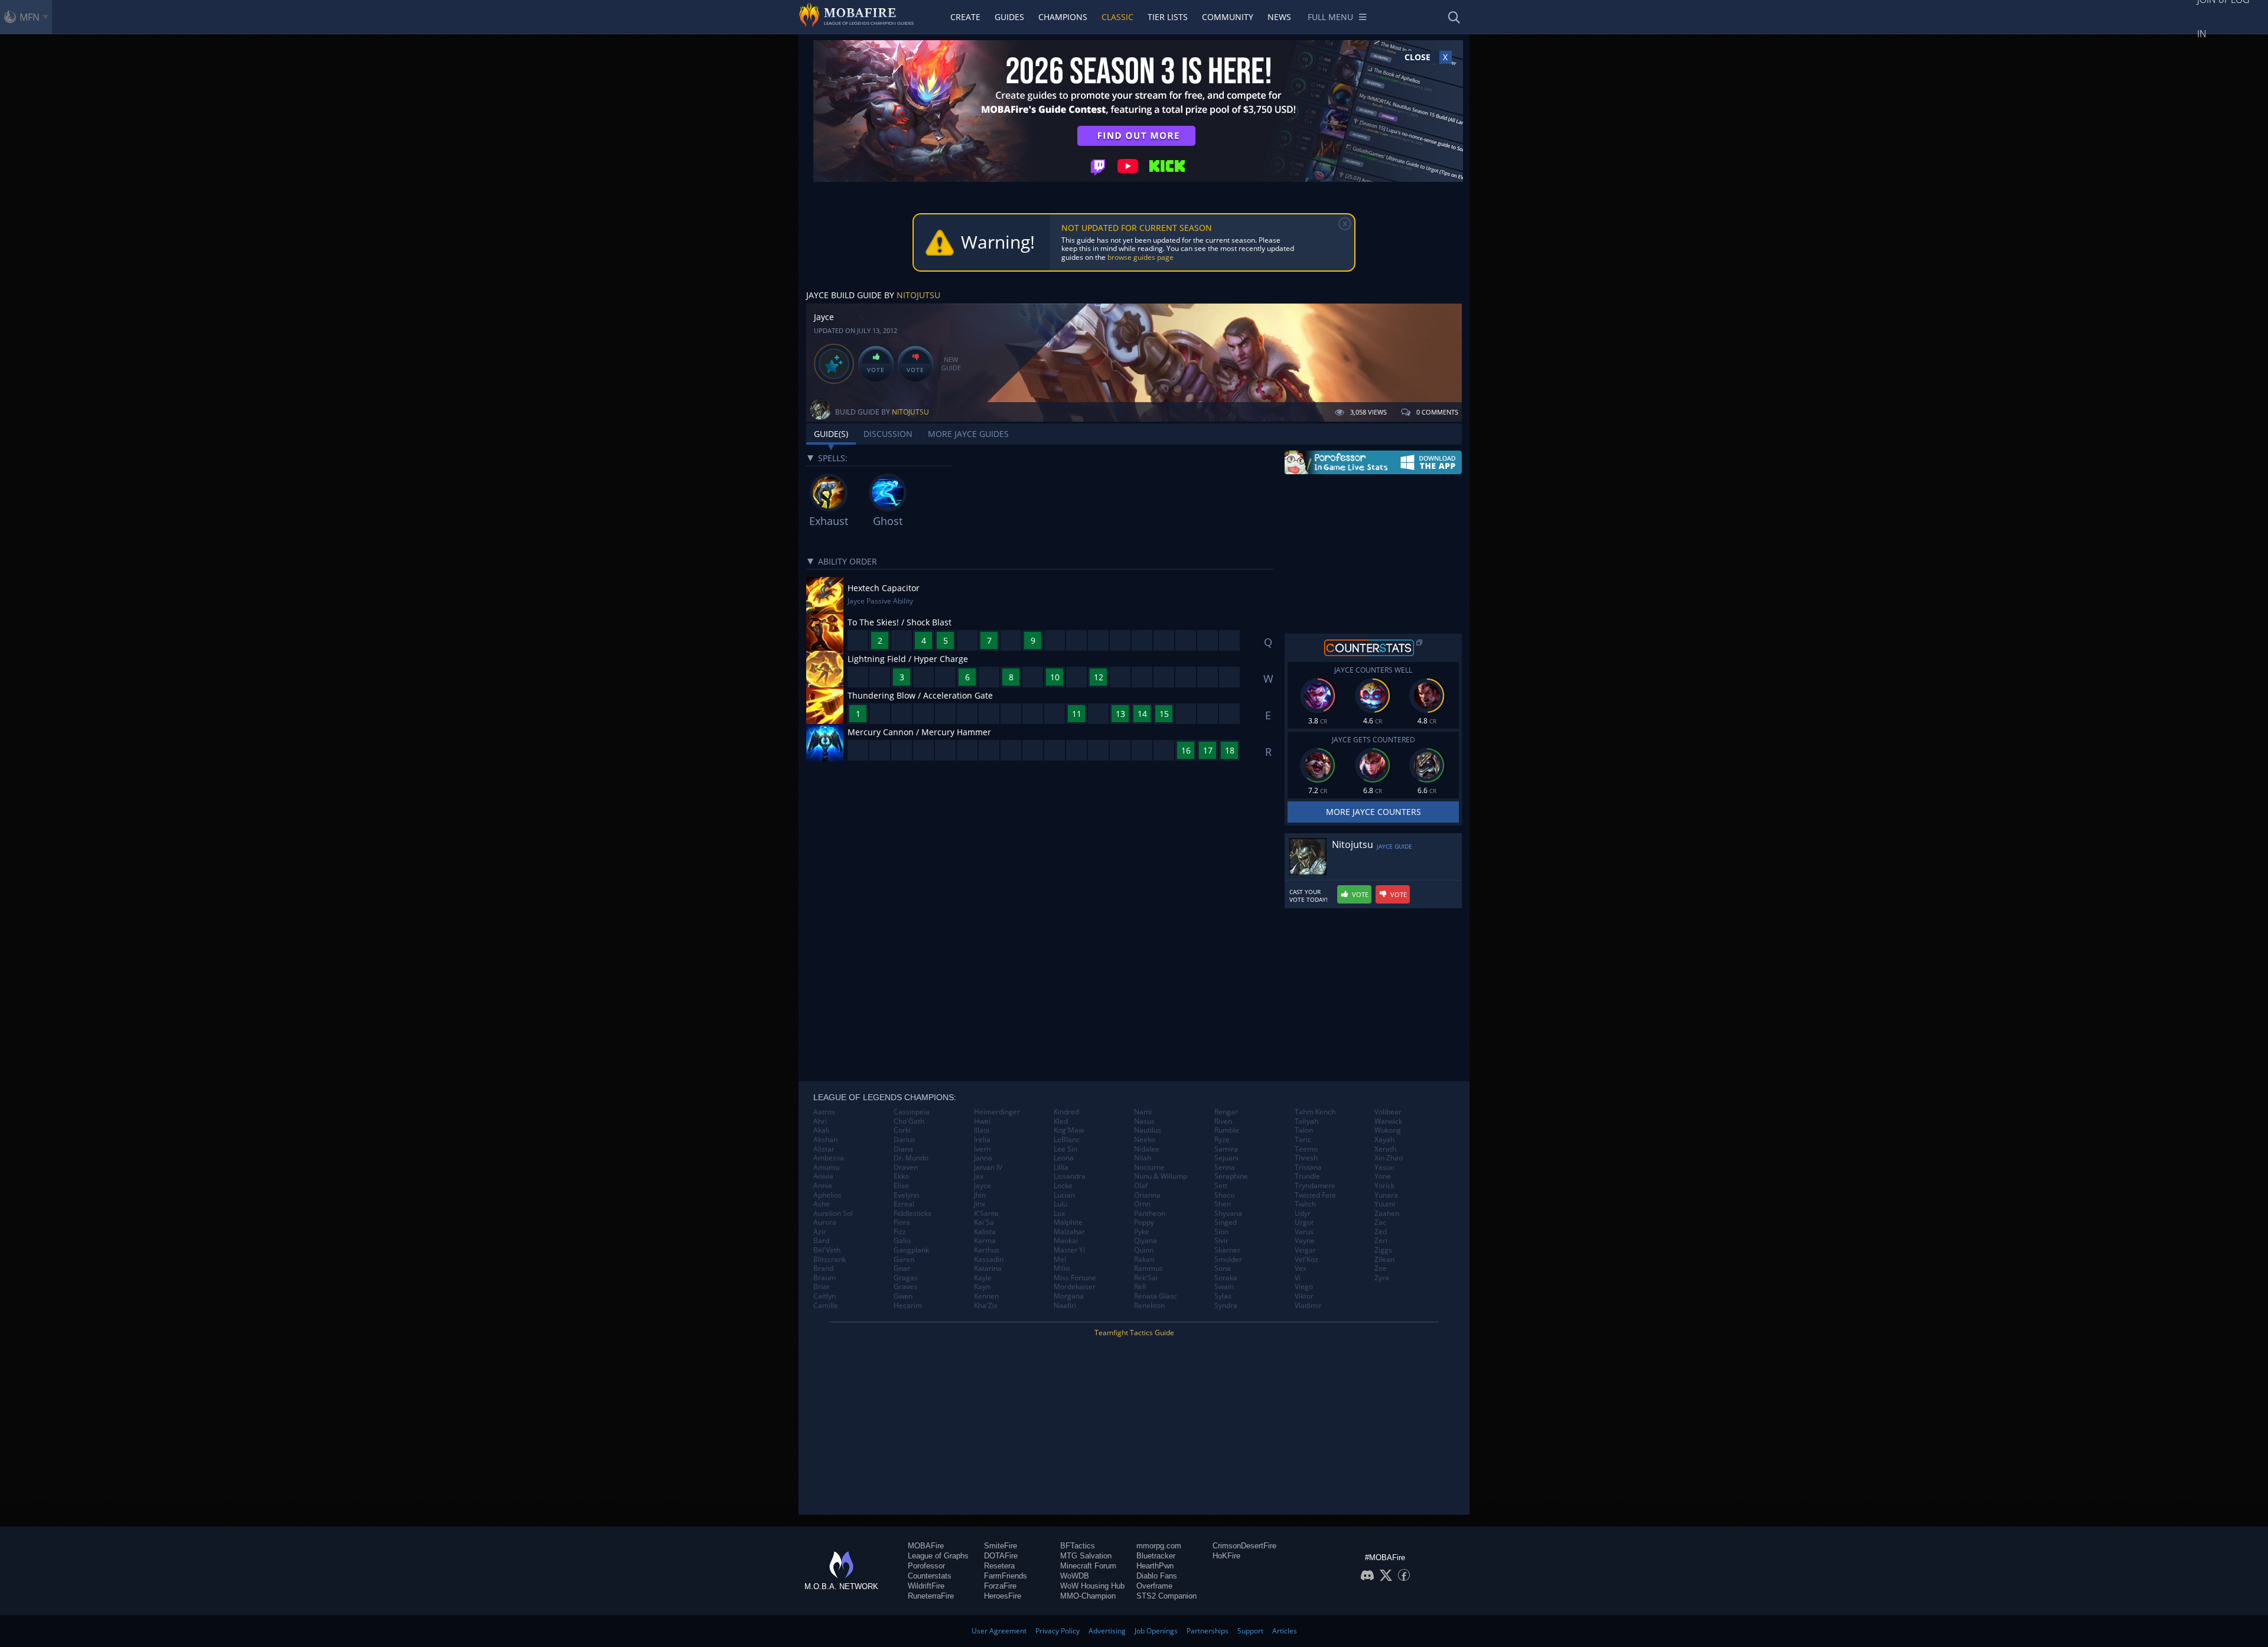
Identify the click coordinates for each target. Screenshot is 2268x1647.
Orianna (1147, 1195)
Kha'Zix (986, 1306)
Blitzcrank (830, 1260)
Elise (901, 1186)
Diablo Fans (1157, 1576)
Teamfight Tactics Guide (1134, 1333)
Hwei (982, 1121)
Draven (906, 1167)
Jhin (980, 1195)
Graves (905, 1287)
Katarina (988, 1268)
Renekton (1149, 1306)
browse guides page (1140, 257)
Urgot (1304, 1222)
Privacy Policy (1058, 1631)
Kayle (983, 1278)
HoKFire (1226, 1556)
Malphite (1068, 1222)
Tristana (1308, 1167)
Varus (1304, 1232)
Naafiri (1065, 1306)
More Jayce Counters (1373, 812)
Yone (1383, 1176)
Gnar (902, 1268)
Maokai (1066, 1241)
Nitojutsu (918, 295)
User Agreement (999, 1631)
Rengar (1226, 1112)
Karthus (987, 1250)
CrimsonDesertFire (1244, 1546)
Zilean (1384, 1260)
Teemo (1306, 1149)
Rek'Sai (1146, 1278)
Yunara (1386, 1195)
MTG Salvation (1086, 1556)
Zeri (1381, 1241)
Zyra (1382, 1278)
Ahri (820, 1121)
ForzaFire (1000, 1586)
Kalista (985, 1232)
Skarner (1227, 1250)
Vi (1298, 1278)
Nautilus (1148, 1130)
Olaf (1141, 1186)
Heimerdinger (997, 1112)
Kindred (1066, 1112)
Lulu (1060, 1204)
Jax (979, 1176)
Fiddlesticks (913, 1214)
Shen (1223, 1204)
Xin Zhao (1389, 1158)
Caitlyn (825, 1296)
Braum (825, 1278)
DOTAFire (1001, 1556)
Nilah (1143, 1158)
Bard (821, 1241)
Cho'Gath (909, 1121)
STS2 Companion (1166, 1596)
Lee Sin (1065, 1149)
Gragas (906, 1278)
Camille (826, 1306)
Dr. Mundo (911, 1158)
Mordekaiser (1075, 1287)
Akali (821, 1130)
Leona (1064, 1158)
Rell (1140, 1287)
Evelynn (906, 1195)
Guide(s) (831, 434)
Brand (823, 1268)
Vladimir (1308, 1306)
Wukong (1388, 1130)
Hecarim (908, 1306)
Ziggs (1383, 1250)
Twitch (1305, 1204)
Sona (1223, 1268)
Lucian (1064, 1195)
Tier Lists (1168, 17)
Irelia (982, 1140)
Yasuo (1384, 1167)
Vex (1301, 1268)
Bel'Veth (827, 1250)
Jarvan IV (988, 1167)
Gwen (903, 1296)
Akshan (825, 1140)
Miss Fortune (1075, 1278)
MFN (30, 17)
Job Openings (1156, 1631)
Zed (1381, 1232)
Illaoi (982, 1130)
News (1279, 17)
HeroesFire (1003, 1596)
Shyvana (1228, 1214)
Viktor (1304, 1296)
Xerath (1385, 1149)
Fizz (900, 1232)
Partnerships (1208, 1631)
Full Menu (1330, 17)
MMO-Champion (1088, 1596)
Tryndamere (1315, 1186)
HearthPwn (1155, 1566)
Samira (1226, 1149)
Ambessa (829, 1158)
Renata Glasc (1156, 1296)
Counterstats (930, 1576)
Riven (1223, 1121)
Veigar (1305, 1250)
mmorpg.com (1159, 1546)
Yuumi (1385, 1204)
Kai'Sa (984, 1222)
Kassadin (989, 1260)
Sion (1221, 1232)
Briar (822, 1287)
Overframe (1154, 1586)
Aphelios (827, 1195)
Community (1228, 17)
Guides (1009, 17)
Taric (1303, 1140)
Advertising (1107, 1631)
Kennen (986, 1296)
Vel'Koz (1306, 1260)
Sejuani (1226, 1158)
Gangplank (911, 1250)
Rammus (1148, 1268)
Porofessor (926, 1566)
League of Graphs (938, 1556)
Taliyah (1306, 1121)
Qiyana (1146, 1241)
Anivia (823, 1176)
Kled (1061, 1121)
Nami (1143, 1112)
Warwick (1388, 1121)
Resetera (999, 1566)
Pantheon (1150, 1214)
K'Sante (986, 1214)
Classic (1117, 17)
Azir (820, 1232)
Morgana (1069, 1296)
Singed (1226, 1222)
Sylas (1223, 1296)
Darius (905, 1140)
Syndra (1226, 1306)
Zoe (1381, 1268)
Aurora (825, 1222)
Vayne (1305, 1241)
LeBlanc (1067, 1140)
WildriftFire (926, 1586)
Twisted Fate (1315, 1195)
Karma (985, 1241)
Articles (1285, 1631)
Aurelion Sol (833, 1214)
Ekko (901, 1176)
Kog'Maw (1069, 1130)
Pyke (1142, 1232)
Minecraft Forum (1088, 1566)
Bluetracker (1156, 1556)
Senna (1225, 1167)
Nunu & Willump (1161, 1176)
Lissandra (1070, 1176)
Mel (1060, 1260)
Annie (823, 1186)
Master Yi (1069, 1250)
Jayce (983, 1186)
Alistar (824, 1149)
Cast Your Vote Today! (1309, 896)
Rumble (1227, 1130)
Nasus (1144, 1121)
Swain (1224, 1287)
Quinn (1144, 1250)
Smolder (1228, 1260)
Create (965, 17)
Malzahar (1069, 1232)
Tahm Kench (1315, 1112)
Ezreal (904, 1204)
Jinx (980, 1204)
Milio (1062, 1268)
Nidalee (1147, 1149)
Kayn (982, 1287)
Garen (904, 1260)
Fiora (902, 1222)
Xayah (1384, 1140)
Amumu (826, 1167)
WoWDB (1075, 1576)
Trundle (1307, 1176)
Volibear (1388, 1112)
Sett (1221, 1186)
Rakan (1144, 1260)
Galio (902, 1241)
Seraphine (1231, 1176)
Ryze (1222, 1140)
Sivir (1221, 1241)
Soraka (1226, 1278)
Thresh (1306, 1158)
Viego (1304, 1287)
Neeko (1145, 1140)
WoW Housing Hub (1092, 1586)
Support (1250, 1631)
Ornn (1142, 1204)
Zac (1380, 1222)
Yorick (1384, 1186)
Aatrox (824, 1112)
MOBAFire (926, 1546)
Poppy (1144, 1222)
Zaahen (1387, 1214)
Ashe (822, 1204)
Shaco (1224, 1195)
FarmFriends (1006, 1576)
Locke (1063, 1186)
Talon (1304, 1130)
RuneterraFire (931, 1596)
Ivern (982, 1149)
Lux (1059, 1214)
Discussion (888, 434)
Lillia (1061, 1167)
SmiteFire (1001, 1546)
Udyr (1303, 1214)
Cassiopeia (912, 1112)
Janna (983, 1158)
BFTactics (1078, 1546)
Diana (903, 1149)
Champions (1063, 17)
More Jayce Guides (968, 434)
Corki (902, 1130)
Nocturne (1149, 1167)
